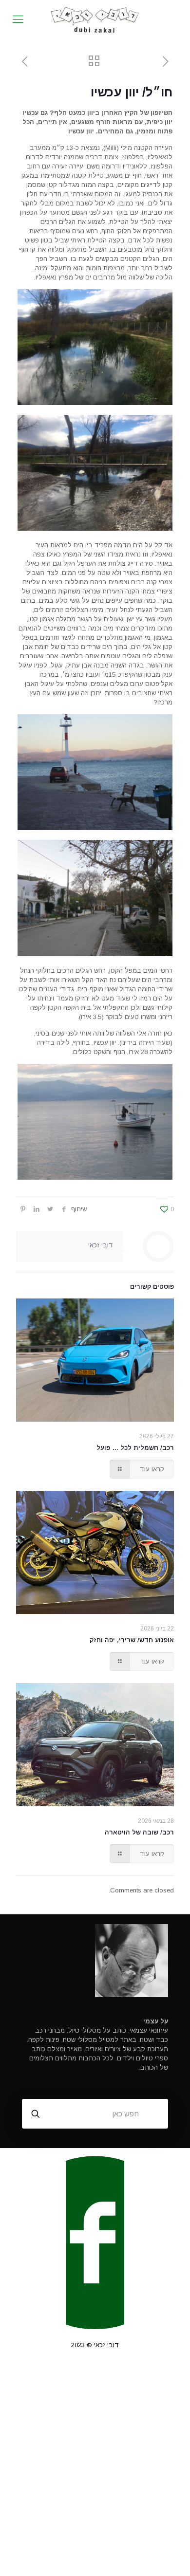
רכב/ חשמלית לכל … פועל (135, 1448)
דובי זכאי (101, 1245)
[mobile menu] (18, 19)
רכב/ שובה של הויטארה (139, 1832)
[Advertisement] (95, 2471)
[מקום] (95, 19)
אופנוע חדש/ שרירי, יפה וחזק (132, 1640)
